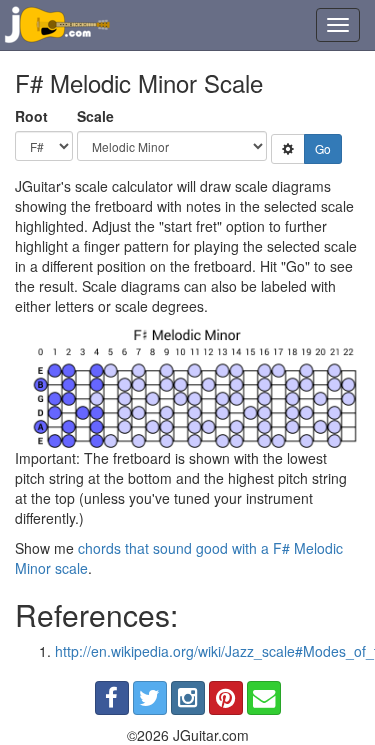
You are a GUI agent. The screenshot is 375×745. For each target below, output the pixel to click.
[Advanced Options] (288, 149)
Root (31, 116)
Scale (95, 116)
